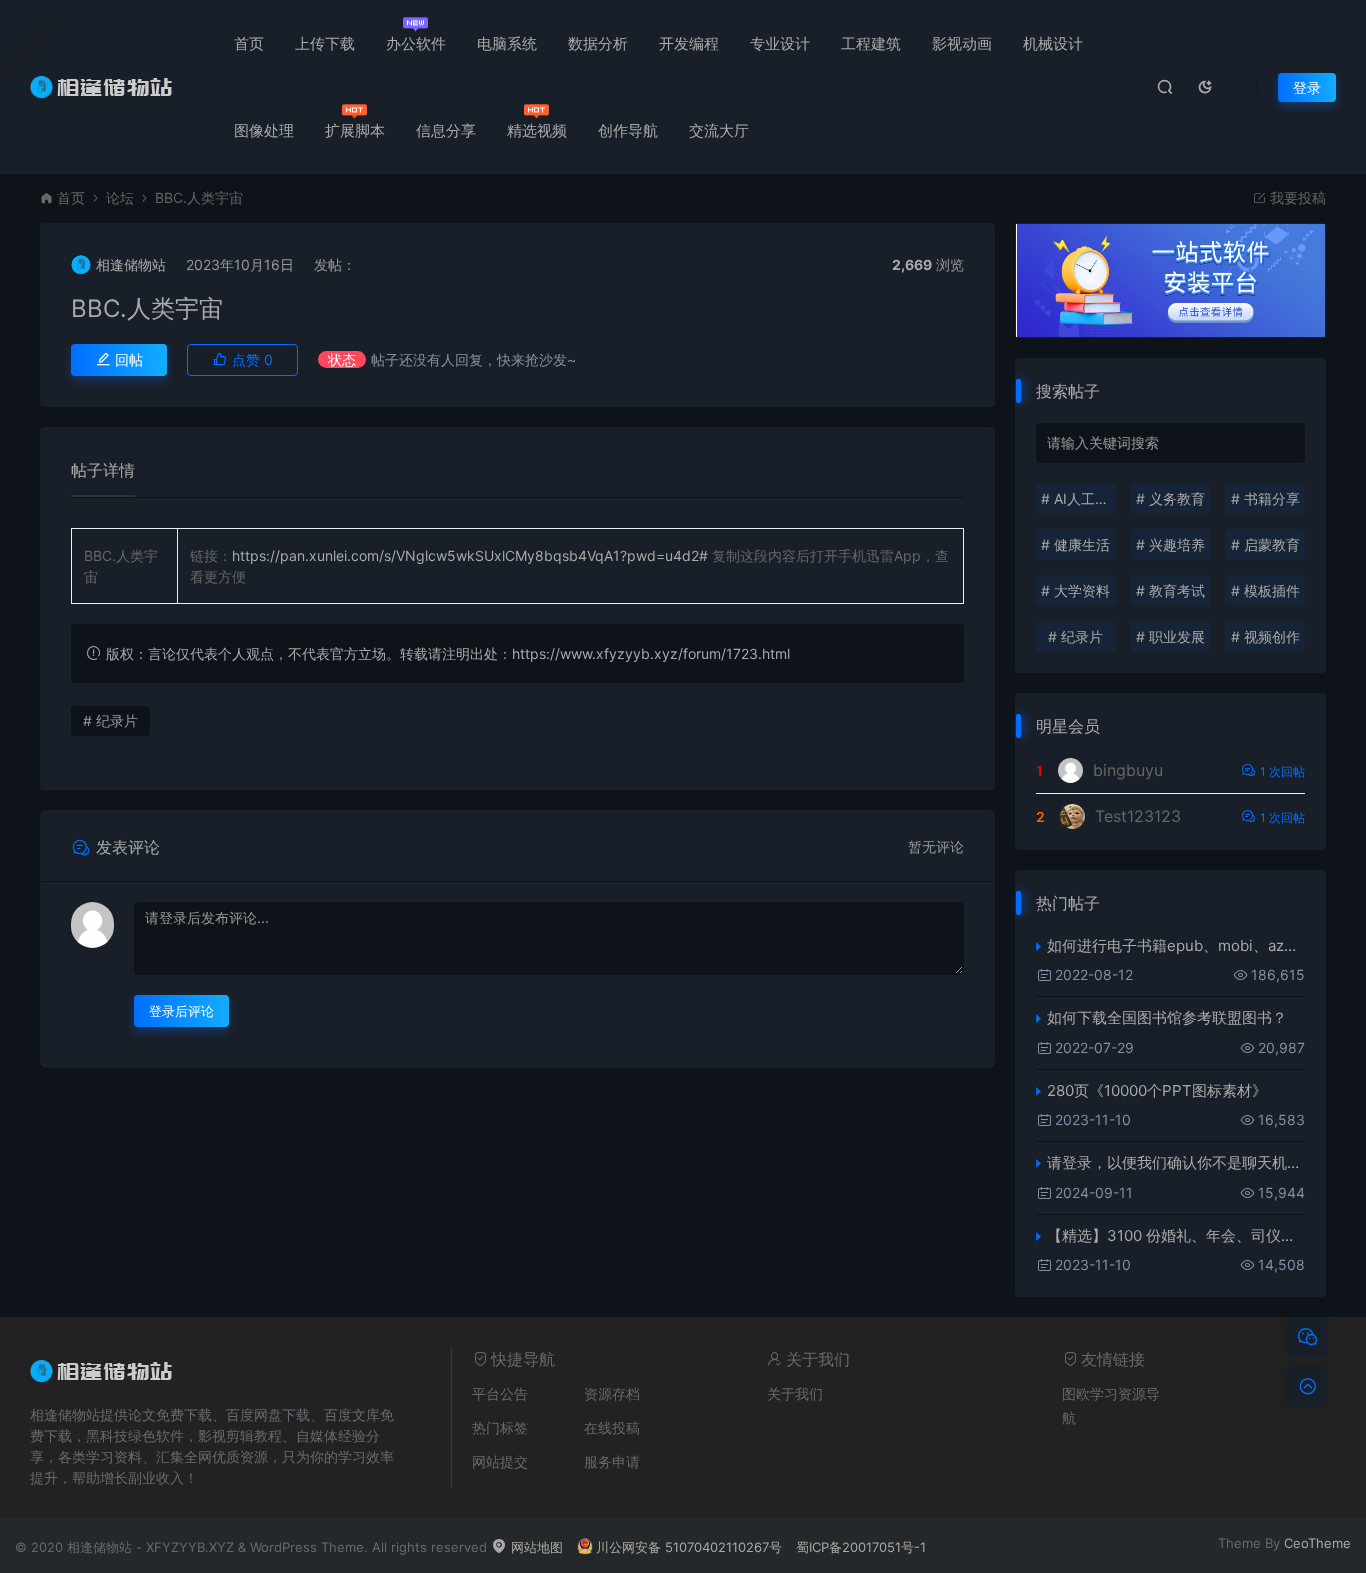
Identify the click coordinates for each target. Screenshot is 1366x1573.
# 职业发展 (1170, 636)
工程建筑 (871, 43)
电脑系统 (507, 43)
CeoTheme (1317, 1543)
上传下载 (325, 43)
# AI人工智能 (1078, 498)
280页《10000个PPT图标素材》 (1157, 1090)
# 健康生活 (1075, 544)
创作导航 (628, 130)
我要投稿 (1296, 197)
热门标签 (500, 1427)
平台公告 (500, 1393)
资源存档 (612, 1393)
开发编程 (689, 43)
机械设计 (1053, 43)
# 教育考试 (1170, 590)
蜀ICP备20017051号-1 (861, 1547)
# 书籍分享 (1265, 498)
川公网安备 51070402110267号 (689, 1547)
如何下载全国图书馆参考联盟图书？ (1167, 1017)
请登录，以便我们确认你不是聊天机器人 (1176, 1162)
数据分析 (598, 43)
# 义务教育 (1170, 498)
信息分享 (446, 130)
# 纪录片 (110, 720)
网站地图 (535, 1547)
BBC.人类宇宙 (147, 308)
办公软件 (416, 43)
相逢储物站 (131, 264)
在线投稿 (612, 1427)
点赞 (250, 359)
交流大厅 (719, 130)
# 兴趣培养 (1170, 544)
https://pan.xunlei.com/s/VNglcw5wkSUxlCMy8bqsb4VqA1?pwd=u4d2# (470, 555)
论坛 (120, 197)
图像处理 (264, 130)
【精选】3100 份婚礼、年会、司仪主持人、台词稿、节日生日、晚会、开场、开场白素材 (1176, 1235)
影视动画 (962, 43)
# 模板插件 (1265, 590)
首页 (249, 43)
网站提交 (500, 1461)
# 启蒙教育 (1265, 544)
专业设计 (780, 43)
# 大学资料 (1075, 590)
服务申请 (612, 1461)
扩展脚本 (355, 130)
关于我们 (795, 1393)
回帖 (127, 359)
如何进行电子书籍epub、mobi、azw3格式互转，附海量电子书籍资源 (1176, 945)
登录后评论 (181, 1011)
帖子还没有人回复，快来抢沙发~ (473, 359)
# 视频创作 (1265, 636)
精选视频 (537, 130)
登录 (1307, 87)
